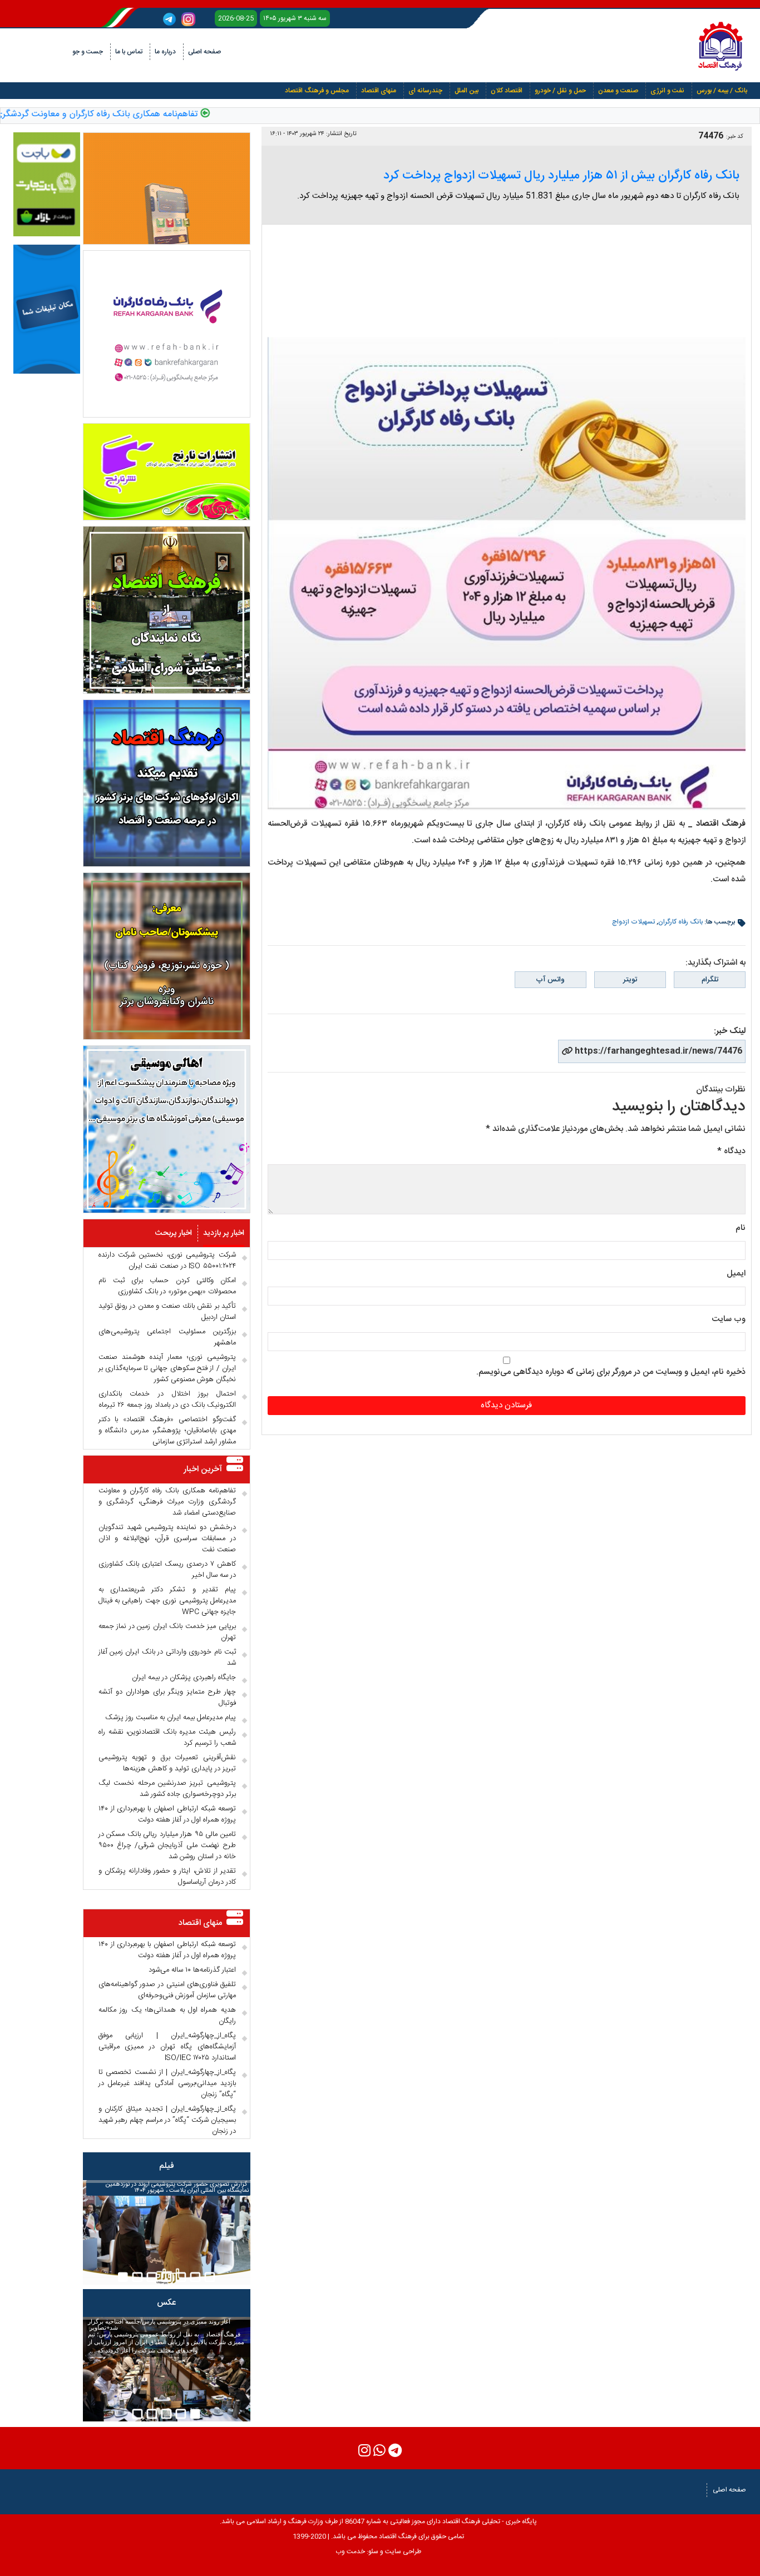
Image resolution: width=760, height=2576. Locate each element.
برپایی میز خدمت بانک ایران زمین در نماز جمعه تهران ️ (167, 1632)
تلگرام (710, 980)
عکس (166, 2303)
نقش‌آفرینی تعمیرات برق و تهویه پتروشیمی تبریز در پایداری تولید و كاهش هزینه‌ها (167, 1763)
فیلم (167, 2166)
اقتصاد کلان (507, 91)
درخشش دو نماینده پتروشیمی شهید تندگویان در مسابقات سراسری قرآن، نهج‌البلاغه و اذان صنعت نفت (167, 1538)
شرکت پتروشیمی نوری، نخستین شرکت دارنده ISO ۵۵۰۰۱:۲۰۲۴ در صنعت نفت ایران (167, 1260)
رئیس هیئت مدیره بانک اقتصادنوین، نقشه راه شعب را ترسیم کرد (167, 1738)
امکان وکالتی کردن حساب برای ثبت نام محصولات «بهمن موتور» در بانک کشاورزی (167, 1286)
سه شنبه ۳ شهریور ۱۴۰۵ (295, 18)
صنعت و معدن (618, 91)
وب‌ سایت (729, 1319)
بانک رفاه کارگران (680, 922)
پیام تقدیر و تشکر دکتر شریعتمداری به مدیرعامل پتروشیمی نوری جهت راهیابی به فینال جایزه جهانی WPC (167, 1601)
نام (741, 1228)
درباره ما (165, 52)
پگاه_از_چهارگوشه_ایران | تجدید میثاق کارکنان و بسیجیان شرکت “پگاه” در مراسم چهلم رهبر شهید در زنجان (167, 2120)
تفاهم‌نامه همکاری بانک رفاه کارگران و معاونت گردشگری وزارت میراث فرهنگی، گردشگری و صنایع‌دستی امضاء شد (167, 1502)
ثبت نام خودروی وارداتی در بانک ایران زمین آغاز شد (167, 1657)
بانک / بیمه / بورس (722, 91)
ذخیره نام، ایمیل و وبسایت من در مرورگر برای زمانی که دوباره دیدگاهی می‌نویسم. (611, 1372)
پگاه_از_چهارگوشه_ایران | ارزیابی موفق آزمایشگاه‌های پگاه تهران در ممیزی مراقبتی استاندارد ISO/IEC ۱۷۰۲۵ (167, 2047)
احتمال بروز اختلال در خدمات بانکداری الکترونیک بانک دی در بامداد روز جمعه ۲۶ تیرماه (167, 1399)
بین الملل (467, 91)
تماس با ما (129, 52)
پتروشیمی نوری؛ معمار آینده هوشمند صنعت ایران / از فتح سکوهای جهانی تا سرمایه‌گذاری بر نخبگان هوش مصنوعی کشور (167, 1368)
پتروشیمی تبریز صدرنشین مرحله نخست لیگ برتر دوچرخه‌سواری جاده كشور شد (167, 1789)
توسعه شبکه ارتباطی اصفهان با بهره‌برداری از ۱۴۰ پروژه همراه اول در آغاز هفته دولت (167, 1814)
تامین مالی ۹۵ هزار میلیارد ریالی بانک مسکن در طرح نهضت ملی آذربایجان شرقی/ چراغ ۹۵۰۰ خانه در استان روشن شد (167, 1845)
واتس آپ (550, 980)
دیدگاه (731, 1151)
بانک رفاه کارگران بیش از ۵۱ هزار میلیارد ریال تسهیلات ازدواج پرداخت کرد (561, 176)
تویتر (630, 980)
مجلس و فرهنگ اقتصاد (317, 91)
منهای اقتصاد (379, 91)
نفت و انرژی (667, 91)
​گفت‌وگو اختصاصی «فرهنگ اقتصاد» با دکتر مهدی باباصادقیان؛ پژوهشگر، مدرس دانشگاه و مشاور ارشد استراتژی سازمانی (167, 1431)
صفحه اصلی (204, 52)
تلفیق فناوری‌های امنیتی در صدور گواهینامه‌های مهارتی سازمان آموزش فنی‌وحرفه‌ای (167, 1990)
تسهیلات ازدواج (633, 922)
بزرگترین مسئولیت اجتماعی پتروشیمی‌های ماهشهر (167, 1337)
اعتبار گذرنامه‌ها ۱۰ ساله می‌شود (192, 1970)
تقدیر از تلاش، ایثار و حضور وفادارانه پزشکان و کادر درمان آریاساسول (167, 1877)
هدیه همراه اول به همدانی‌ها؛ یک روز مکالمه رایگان (167, 2016)
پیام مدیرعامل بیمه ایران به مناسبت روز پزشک (171, 1718)
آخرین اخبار (203, 1469)
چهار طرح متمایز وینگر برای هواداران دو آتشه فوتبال (167, 1698)
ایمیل (736, 1274)
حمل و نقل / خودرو (560, 91)
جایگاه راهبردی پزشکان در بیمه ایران (184, 1677)
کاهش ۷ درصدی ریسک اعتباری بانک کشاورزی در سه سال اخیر (167, 1570)
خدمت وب (350, 2552)
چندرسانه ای (425, 91)
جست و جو (88, 52)
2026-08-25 (236, 18)
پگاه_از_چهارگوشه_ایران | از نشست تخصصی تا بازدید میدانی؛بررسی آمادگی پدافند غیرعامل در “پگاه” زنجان (167, 2083)
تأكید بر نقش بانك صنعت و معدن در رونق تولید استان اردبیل (167, 1312)
